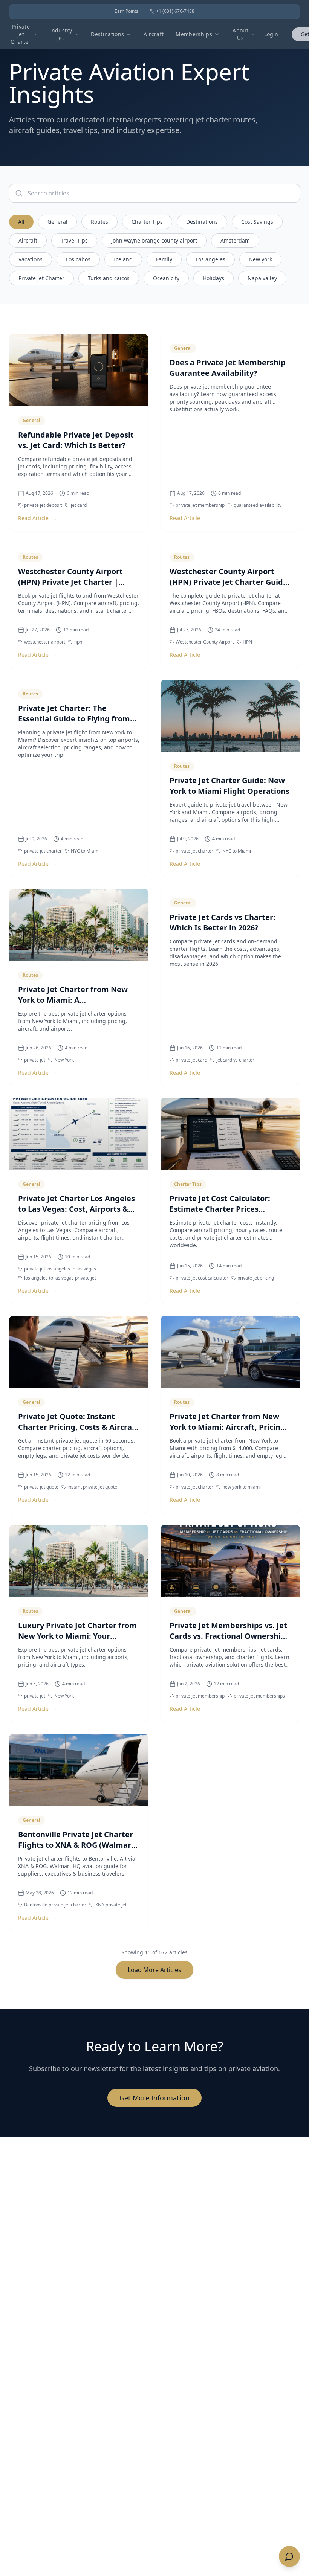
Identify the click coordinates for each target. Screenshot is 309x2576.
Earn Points (126, 11)
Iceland (123, 259)
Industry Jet (61, 34)
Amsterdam (235, 240)
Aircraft (154, 34)
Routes (99, 222)
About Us (240, 34)
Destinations (107, 34)
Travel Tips (74, 240)
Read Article (37, 518)
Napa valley (262, 278)
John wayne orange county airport (154, 240)
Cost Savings (257, 222)
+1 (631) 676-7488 (175, 11)
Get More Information (154, 2098)
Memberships (194, 34)
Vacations (31, 259)
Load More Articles (154, 1970)
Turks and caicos (109, 278)
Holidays (213, 278)
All (21, 222)
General (57, 222)
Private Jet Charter (21, 34)
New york (260, 259)
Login (271, 34)
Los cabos (78, 259)
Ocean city (166, 278)
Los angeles (210, 259)
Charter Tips (147, 222)
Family (164, 259)
